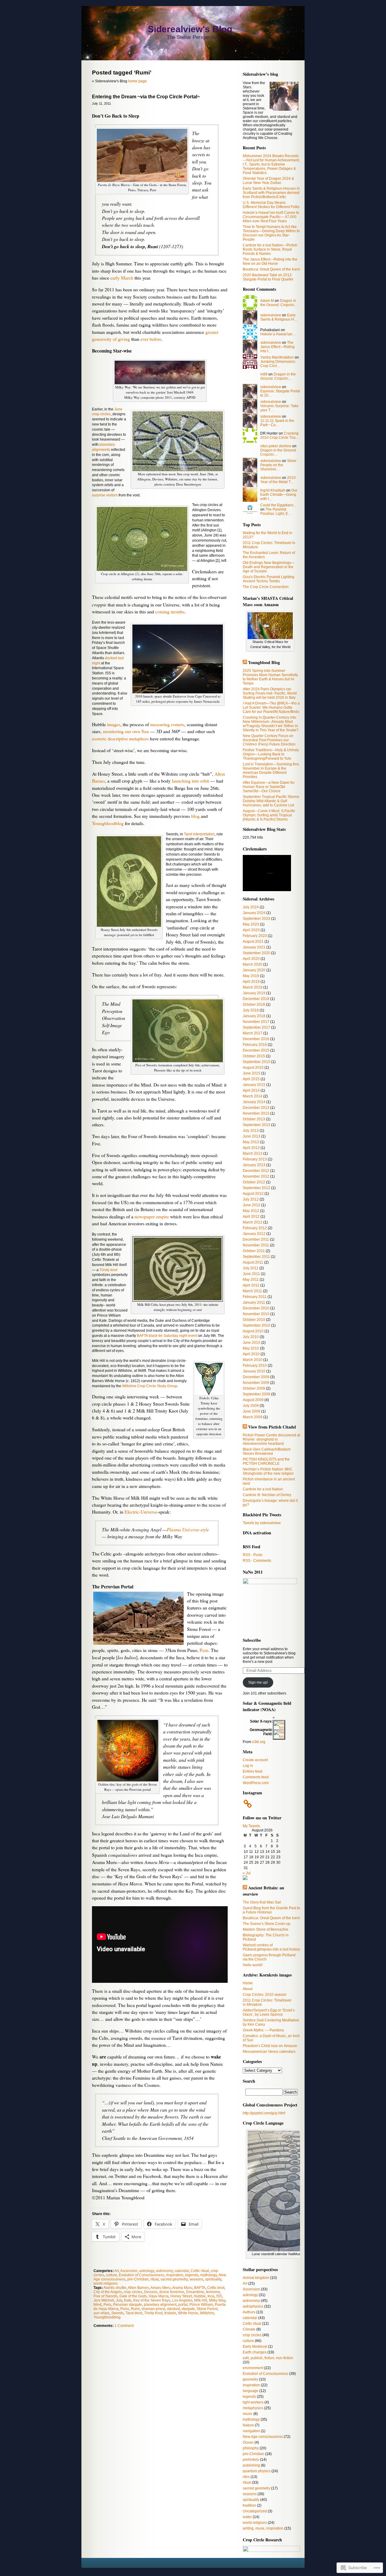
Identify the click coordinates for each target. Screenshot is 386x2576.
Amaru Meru (161, 2288)
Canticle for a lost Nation (263, 1489)
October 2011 (254, 1251)
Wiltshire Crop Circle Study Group (150, 1386)
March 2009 (253, 1417)
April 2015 (251, 1079)
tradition (249, 2505)
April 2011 (251, 1285)
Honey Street (181, 2296)
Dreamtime (195, 2292)
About (248, 1989)
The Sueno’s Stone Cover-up (267, 1924)
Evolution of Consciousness (142, 2275)
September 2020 (256, 953)
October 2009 (254, 1388)
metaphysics (253, 2408)
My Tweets (251, 1826)
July (119, 2300)
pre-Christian (138, 2279)
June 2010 (252, 1343)
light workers (253, 2402)
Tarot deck (134, 2313)
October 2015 (254, 1056)
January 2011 (254, 1302)
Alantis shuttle (115, 2288)
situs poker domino (276, 446)
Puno (125, 2309)
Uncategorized (255, 2511)
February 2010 (255, 1366)
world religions (106, 2283)
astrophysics (253, 2306)
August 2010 (253, 1331)
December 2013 (256, 1108)
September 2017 (256, 1027)
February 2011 (255, 1297)
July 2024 (251, 907)
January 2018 (254, 1016)
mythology (209, 2275)
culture (111, 2275)
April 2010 (251, 1354)
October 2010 (254, 1320)
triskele (170, 2313)
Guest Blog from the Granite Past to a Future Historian (271, 1910)
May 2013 (251, 1142)
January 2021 (254, 947)
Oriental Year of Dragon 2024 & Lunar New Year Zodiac (268, 181)
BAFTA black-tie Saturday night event (167, 1336)
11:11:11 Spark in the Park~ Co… (277, 423)
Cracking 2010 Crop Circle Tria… (280, 435)
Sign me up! (258, 1682)
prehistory (251, 2460)
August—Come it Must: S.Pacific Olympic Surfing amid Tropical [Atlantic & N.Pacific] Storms (269, 815)
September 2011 (256, 1257)
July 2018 (251, 1010)
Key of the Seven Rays (152, 2300)
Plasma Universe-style (188, 1529)
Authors (249, 2312)
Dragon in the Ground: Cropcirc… (279, 303)
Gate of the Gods (133, 2296)
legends (192, 2275)
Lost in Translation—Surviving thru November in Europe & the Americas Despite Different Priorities (271, 771)
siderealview (271, 315)
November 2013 (256, 1113)
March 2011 (252, 1291)
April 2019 (251, 982)
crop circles (133, 2292)
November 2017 (256, 1022)
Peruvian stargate (128, 2305)
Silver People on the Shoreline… (278, 465)
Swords (117, 2313)
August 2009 (253, 1400)
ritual (155, 2279)
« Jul (247, 1873)
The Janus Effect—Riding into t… (277, 347)
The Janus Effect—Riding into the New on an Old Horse (270, 261)
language (251, 2391)
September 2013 (256, 1125)
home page (138, 81)
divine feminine (172, 2292)
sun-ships (101, 2313)
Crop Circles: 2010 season (265, 1995)
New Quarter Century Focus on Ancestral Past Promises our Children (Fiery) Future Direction (269, 740)
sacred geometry (174, 2279)
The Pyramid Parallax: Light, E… (276, 511)
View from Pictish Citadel (272, 1427)
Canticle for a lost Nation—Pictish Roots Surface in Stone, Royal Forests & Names (270, 249)
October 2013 (254, 1119)
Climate (249, 2329)
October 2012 (254, 1182)
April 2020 (251, 959)
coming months (170, 612)
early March (122, 278)
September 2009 (256, 1394)
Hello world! (253, 1965)
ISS (219, 2296)
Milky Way (217, 2300)
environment (253, 2368)
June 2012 (252, 1205)
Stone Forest (207, 2309)
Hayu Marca (159, 2296)
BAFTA (200, 2288)
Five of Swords (106, 2296)
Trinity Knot (153, 2313)
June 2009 (252, 1411)
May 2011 (251, 1280)
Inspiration (175, 2275)
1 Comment (124, 2326)
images (114, 724)
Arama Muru (182, 2288)
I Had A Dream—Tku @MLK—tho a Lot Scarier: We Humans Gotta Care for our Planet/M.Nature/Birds (271, 707)
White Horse (188, 2313)
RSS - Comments (257, 1561)
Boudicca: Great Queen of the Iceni (271, 269)
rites (246, 2477)
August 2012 (253, 1194)
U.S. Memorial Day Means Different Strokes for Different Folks (271, 205)
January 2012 (254, 1234)
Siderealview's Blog (190, 29)
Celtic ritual (200, 2271)
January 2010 (254, 1371)
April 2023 (251, 930)
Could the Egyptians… (279, 505)
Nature (248, 2425)
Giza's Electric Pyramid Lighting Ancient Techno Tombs (269, 579)
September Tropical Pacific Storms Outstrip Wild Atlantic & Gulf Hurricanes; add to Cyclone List (271, 801)
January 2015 (254, 1085)
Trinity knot (108, 1270)
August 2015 (253, 1068)
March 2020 (253, 964)
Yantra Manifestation (277, 357)
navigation (251, 2431)
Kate (128, 2300)
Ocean (248, 2442)
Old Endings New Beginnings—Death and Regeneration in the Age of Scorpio (269, 567)
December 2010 (256, 1308)
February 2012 (255, 1228)
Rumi (135, 2309)
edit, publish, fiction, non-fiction (268, 2358)
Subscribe (252, 1640)
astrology (147, 2271)
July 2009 (251, 1406)
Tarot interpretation (199, 834)
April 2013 (251, 1148)
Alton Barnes (138, 2288)
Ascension (129, 2271)
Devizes (151, 2292)
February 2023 (255, 936)
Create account (255, 1760)
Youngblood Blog (264, 662)
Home (248, 1983)
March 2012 (253, 1222)
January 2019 (254, 993)
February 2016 (255, 1045)
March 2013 (253, 1154)
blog (195, 816)
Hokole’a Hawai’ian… (278, 334)
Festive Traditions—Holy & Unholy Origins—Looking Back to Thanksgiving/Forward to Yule (271, 754)
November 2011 (256, 1245)
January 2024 (254, 913)
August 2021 (253, 941)
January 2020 (254, 970)
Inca (211, 2296)
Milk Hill (201, 2300)
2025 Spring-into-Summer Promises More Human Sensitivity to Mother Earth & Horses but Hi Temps (270, 677)
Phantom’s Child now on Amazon (270, 2046)
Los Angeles (182, 2300)
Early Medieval (255, 2347)
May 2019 (251, 976)
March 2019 (253, 987)
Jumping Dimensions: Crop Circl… (278, 364)
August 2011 (253, 1262)
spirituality (213, 2279)
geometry (250, 2379)
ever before (151, 339)
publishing (251, 2465)
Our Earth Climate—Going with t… (279, 495)
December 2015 (256, 1050)
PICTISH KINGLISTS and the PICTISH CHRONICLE (266, 1461)
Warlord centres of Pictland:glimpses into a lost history (271, 1947)
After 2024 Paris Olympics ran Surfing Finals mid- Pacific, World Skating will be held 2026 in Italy (270, 693)
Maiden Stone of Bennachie (266, 1929)
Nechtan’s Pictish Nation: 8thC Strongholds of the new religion (268, 1471)
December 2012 (256, 1171)
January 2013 (254, 1165)
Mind (98, 2305)
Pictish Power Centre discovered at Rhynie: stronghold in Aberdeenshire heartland (271, 1439)
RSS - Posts (253, 1555)
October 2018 (254, 1005)
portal (183, 2305)
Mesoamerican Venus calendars (269, 2052)
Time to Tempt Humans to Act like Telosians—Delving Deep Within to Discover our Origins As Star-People (271, 233)
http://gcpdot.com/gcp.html (264, 2113)
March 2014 (253, 1096)
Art (117, 2271)
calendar (182, 2271)
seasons (196, 2279)
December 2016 (256, 1039)
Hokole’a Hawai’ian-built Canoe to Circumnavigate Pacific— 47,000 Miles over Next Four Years (271, 217)
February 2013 (255, 1159)
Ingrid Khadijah (273, 490)
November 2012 (256, 1176)
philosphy (251, 2448)
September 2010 (256, 1325)
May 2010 (251, 1348)
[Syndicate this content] (245, 662)
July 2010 (251, 1337)
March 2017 (253, 1033)
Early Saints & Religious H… (279, 317)
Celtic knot (216, 2288)
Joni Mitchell (104, 2300)
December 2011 (256, 1239)
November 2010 (256, 1314)
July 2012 (251, 1199)
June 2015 (252, 1073)
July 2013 (251, 1131)
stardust (173, 2309)
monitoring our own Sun (126, 731)
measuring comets (167, 724)
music (248, 2414)
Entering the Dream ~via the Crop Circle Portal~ (146, 97)
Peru (204, 1650)
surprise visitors (105, 495)
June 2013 (252, 1136)
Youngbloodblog (108, 823)
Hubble (200, 2296)
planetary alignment (160, 2305)
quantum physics (257, 2471)
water (247, 2517)
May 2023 (251, 924)
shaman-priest (153, 2309)
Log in (248, 1766)
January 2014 (254, 1102)
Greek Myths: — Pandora (263, 2030)
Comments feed (256, 1777)
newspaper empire (152, 1217)
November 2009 (256, 1383)
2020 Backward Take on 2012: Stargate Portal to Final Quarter (268, 277)
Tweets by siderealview (262, 1523)
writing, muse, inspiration (263, 2528)
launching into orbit (190, 781)
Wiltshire (207, 2313)
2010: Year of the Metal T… (278, 480)
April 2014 (251, 1090)
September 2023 (256, 919)
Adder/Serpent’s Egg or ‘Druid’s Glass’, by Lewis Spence (269, 2012)
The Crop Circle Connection (266, 587)
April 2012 (251, 1217)
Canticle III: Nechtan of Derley (267, 1495)
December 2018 (256, 999)
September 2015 (256, 1062)
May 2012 (251, 1211)
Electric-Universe (141, 1512)
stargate (188, 2309)
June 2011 (251, 1274)
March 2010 (253, 1360)
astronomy (164, 2271)
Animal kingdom (256, 2278)
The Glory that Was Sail (262, 1902)
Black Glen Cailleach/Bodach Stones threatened (267, 1451)
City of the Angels (108, 2292)
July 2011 (251, 1268)
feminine (213, 2292)
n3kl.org (259, 1742)
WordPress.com (256, 1783)
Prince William (201, 2305)
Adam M (267, 301)
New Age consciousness (263, 2437)
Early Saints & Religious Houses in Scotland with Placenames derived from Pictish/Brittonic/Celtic (271, 193)
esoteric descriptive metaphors (120, 739)
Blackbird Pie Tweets (262, 1515)
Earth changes (255, 2352)
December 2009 (256, 1377)
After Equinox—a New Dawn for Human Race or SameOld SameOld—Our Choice (269, 787)
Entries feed (253, 1771)
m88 (264, 374)
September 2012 (256, 1188)
